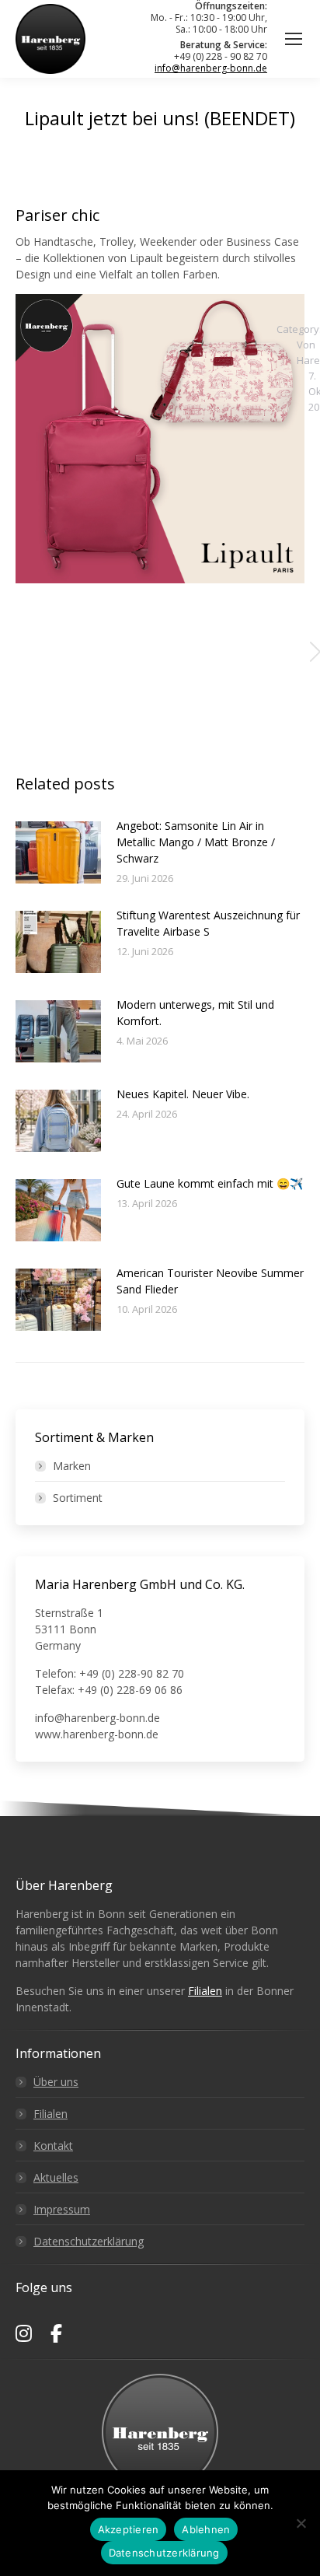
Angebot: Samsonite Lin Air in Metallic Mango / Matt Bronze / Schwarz (196, 842)
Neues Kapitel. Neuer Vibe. (183, 1094)
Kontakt (53, 2145)
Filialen (205, 1991)
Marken (72, 1466)
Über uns (56, 2082)
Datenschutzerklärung (89, 2241)
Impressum (62, 2209)
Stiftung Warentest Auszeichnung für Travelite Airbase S (208, 923)
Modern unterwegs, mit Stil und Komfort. (195, 1013)
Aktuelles (56, 2177)
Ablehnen (206, 2529)
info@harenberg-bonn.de (211, 68)
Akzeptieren (129, 2529)
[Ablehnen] (301, 2523)
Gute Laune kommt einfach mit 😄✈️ (210, 1183)
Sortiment (78, 1498)
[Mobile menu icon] (294, 39)
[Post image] (58, 852)
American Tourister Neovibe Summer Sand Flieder (210, 1281)
